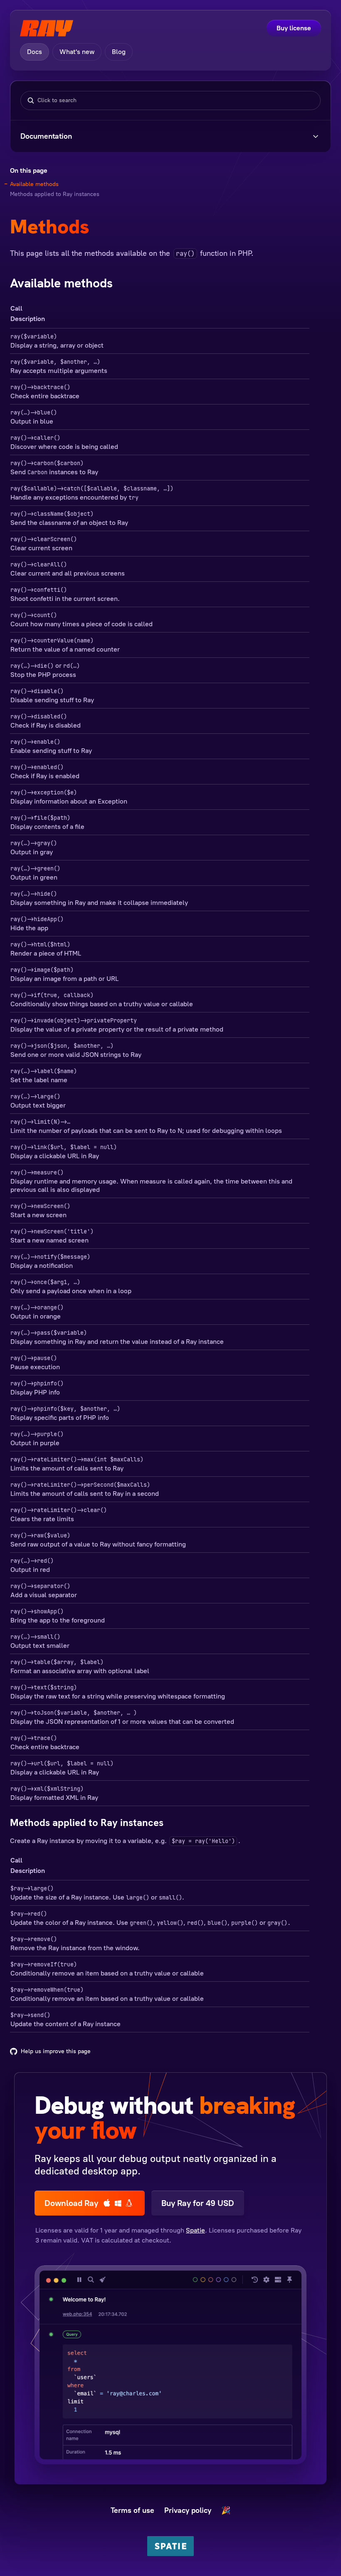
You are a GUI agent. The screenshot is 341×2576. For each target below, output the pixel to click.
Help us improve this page (56, 2051)
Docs (35, 52)
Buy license (294, 28)
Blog (119, 52)
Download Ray (71, 2203)
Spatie (195, 2230)
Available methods (34, 184)
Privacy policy (188, 2510)
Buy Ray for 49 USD (198, 2203)
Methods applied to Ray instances (55, 194)
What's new (77, 52)
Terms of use (132, 2510)
